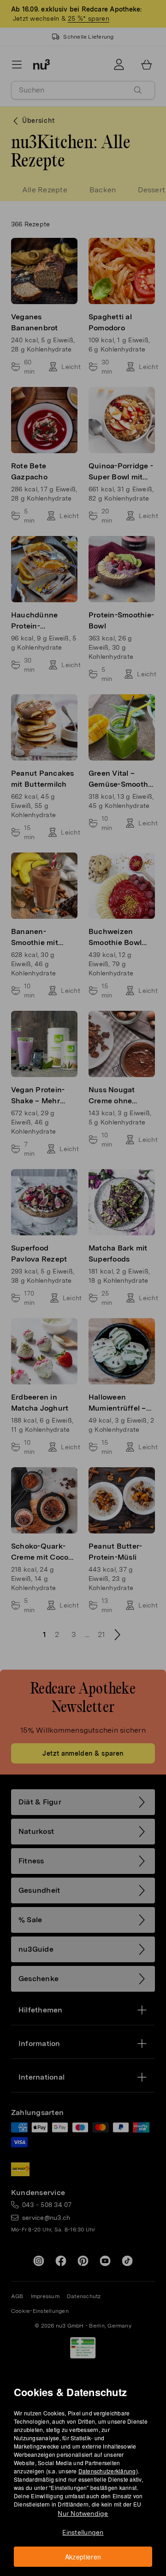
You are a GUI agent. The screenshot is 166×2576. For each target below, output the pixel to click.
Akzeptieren (83, 2557)
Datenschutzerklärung (107, 2471)
